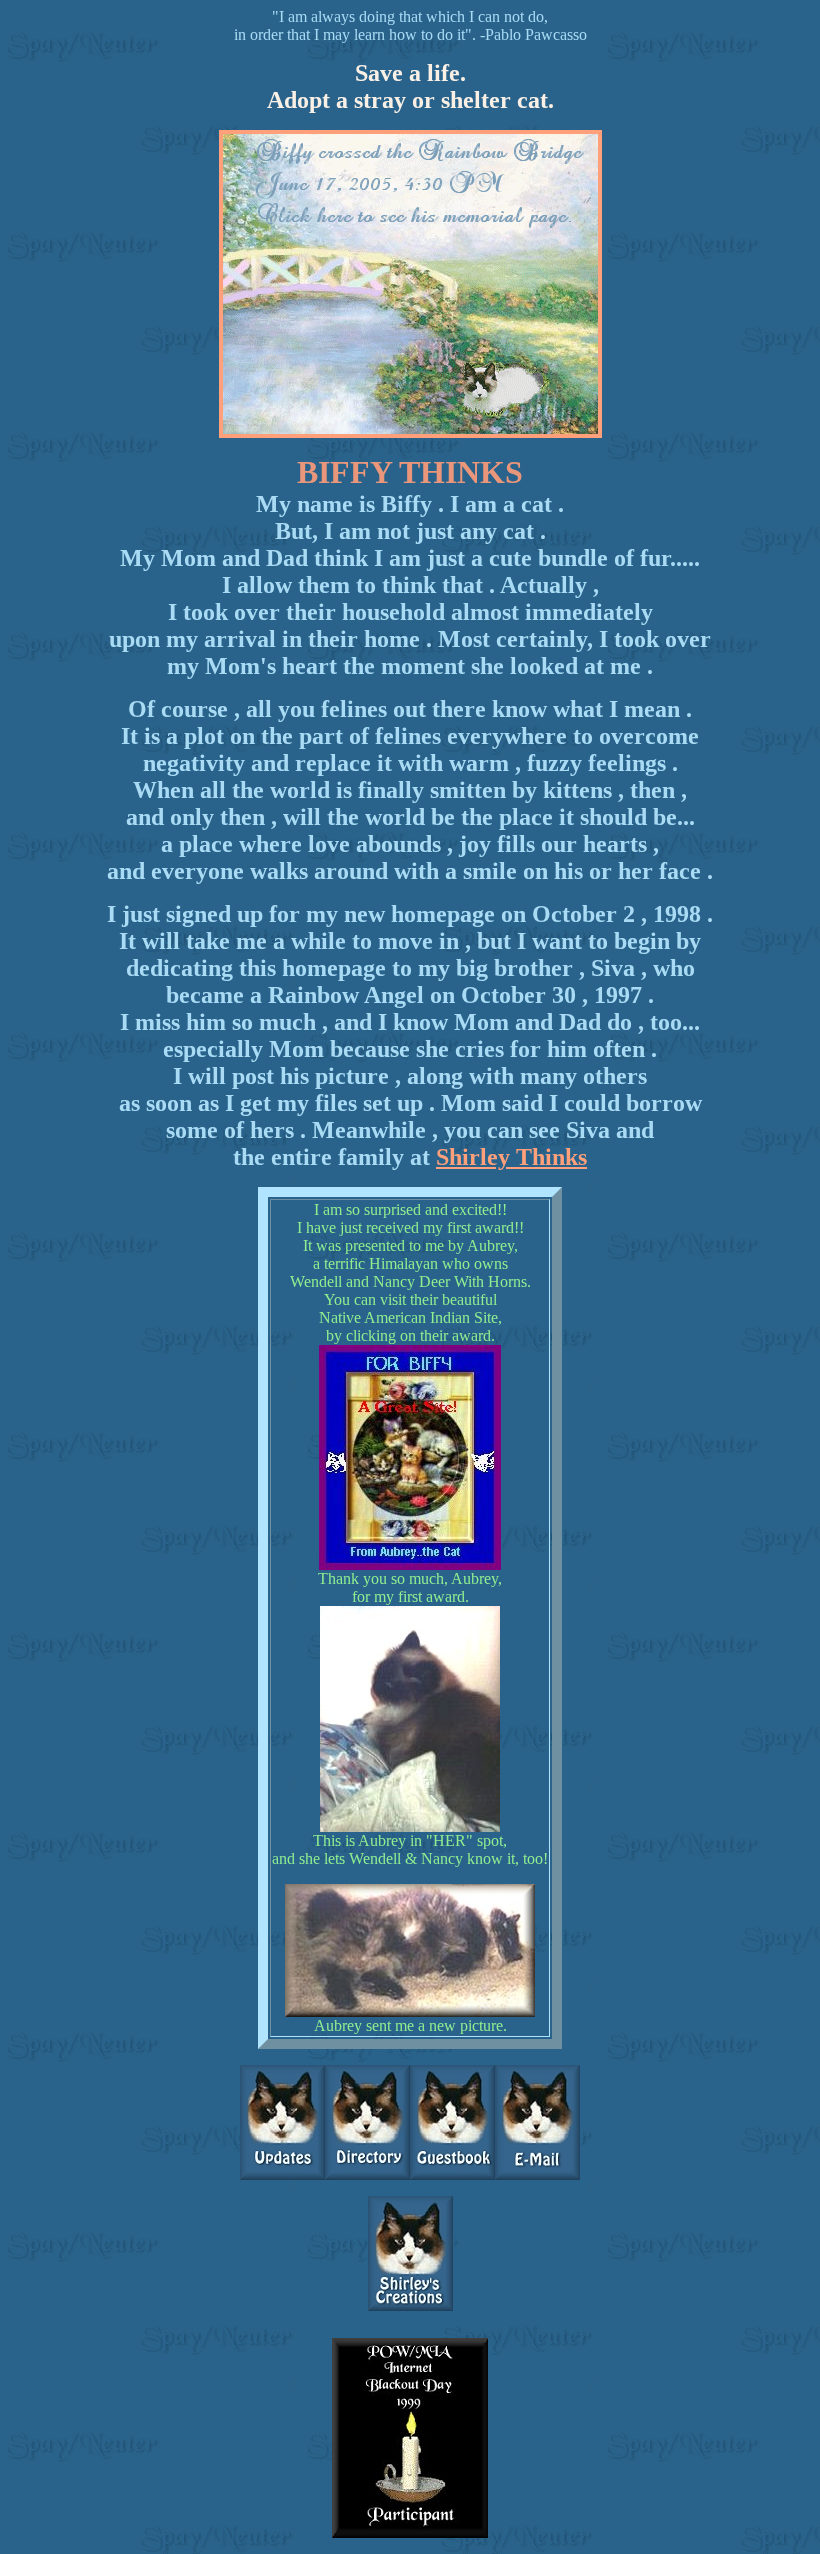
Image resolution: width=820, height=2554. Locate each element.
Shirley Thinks (511, 1157)
